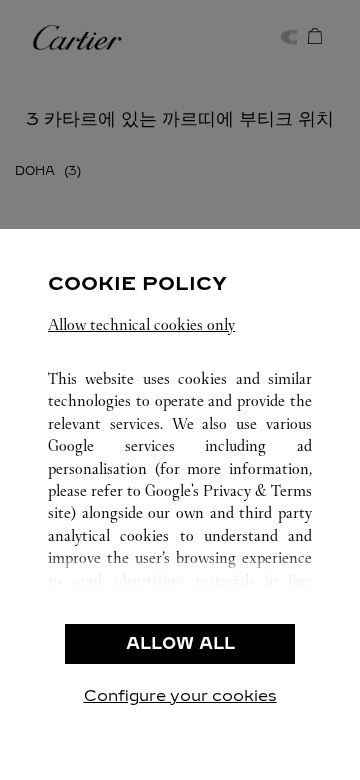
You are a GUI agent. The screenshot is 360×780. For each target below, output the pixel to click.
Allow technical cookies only (141, 324)
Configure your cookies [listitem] (180, 695)
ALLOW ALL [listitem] (180, 643)
